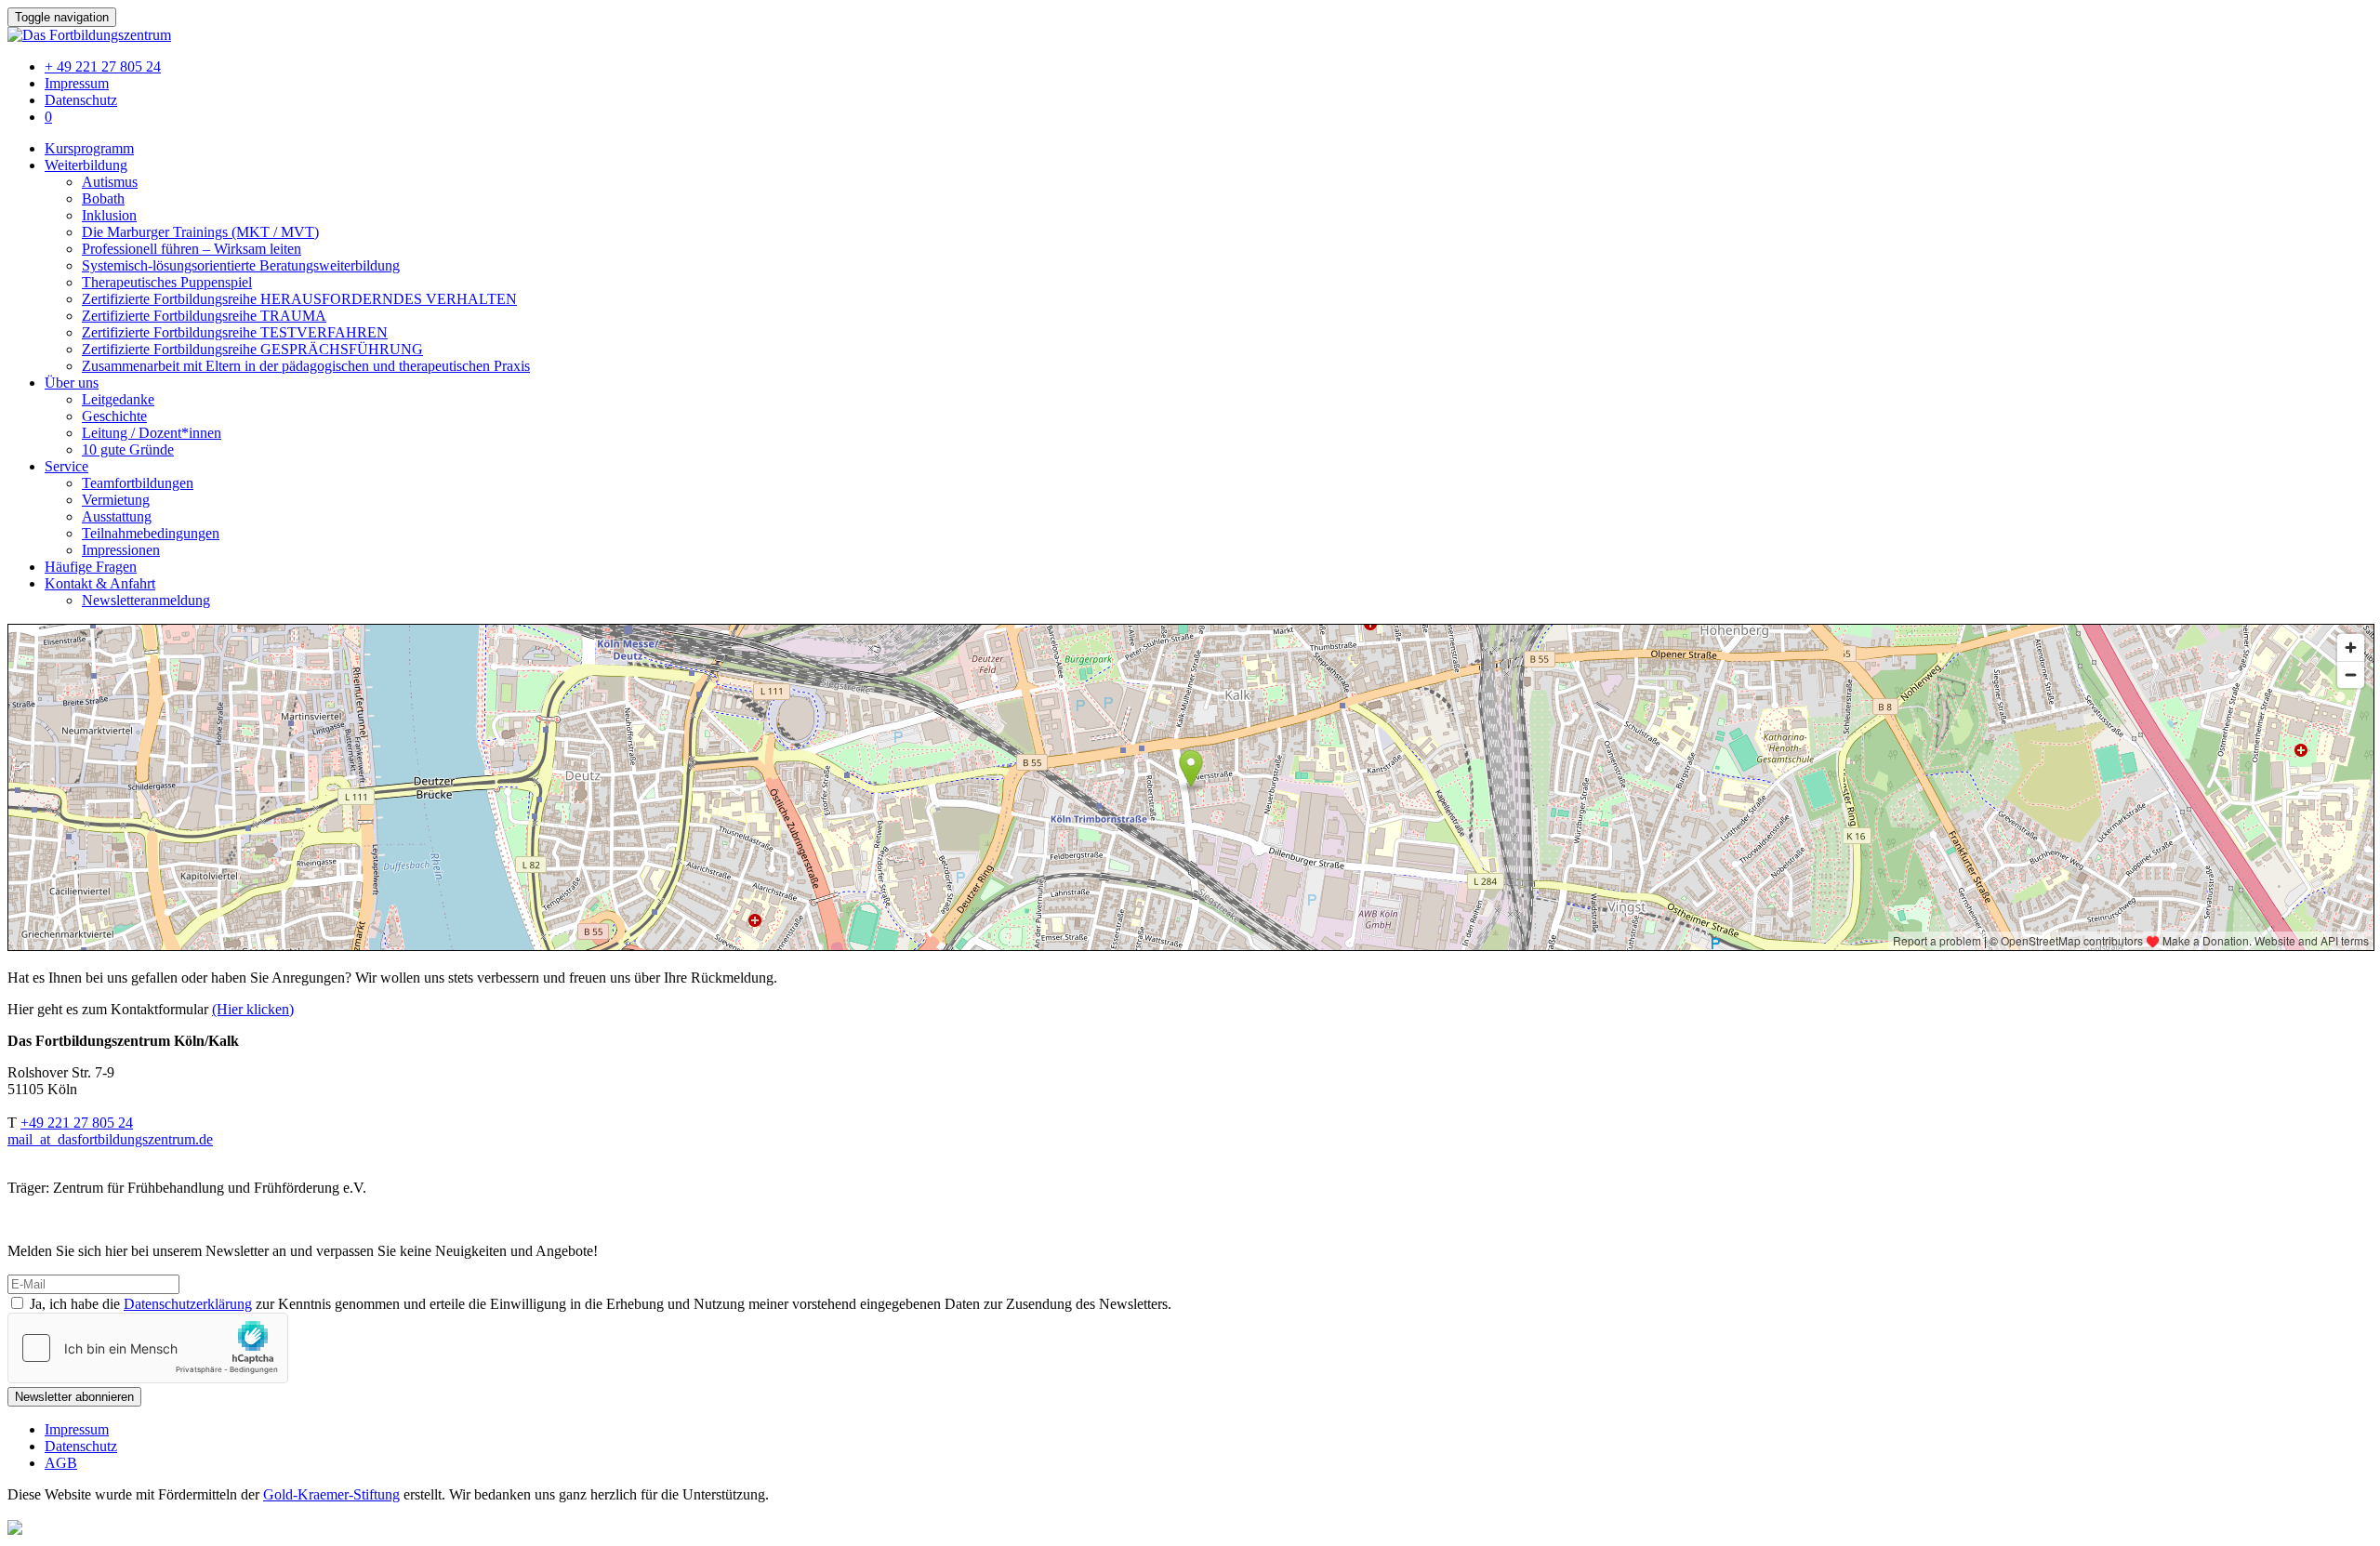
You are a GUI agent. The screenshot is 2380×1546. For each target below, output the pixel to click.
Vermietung (116, 500)
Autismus (110, 182)
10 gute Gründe (128, 449)
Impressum (77, 83)
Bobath (103, 198)
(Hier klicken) (253, 1009)
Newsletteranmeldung (146, 600)
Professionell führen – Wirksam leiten (192, 249)
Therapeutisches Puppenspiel (167, 282)
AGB (61, 1463)
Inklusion (109, 215)
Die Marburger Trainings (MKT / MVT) (200, 232)
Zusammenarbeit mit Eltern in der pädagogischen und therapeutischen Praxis (306, 366)
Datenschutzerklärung (188, 1304)
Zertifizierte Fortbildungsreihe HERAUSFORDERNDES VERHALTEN (299, 299)
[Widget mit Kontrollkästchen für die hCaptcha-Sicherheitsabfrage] (148, 1348)
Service (66, 466)
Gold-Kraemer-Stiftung (331, 1494)
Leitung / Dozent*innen (152, 433)
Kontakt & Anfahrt (100, 583)
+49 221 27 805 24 (77, 1123)
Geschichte (114, 416)
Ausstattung (117, 516)
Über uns (72, 383)
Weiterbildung (86, 165)
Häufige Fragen (91, 567)
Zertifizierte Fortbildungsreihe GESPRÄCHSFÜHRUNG (252, 349)
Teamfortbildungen (138, 483)
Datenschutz (81, 100)
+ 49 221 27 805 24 (103, 66)
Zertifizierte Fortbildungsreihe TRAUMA (204, 316)
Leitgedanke (118, 399)
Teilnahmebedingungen (151, 533)
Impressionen (121, 550)
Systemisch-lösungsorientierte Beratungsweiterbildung (241, 265)
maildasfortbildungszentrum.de (110, 1139)
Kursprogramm (89, 148)
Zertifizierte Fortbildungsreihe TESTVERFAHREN (235, 332)
